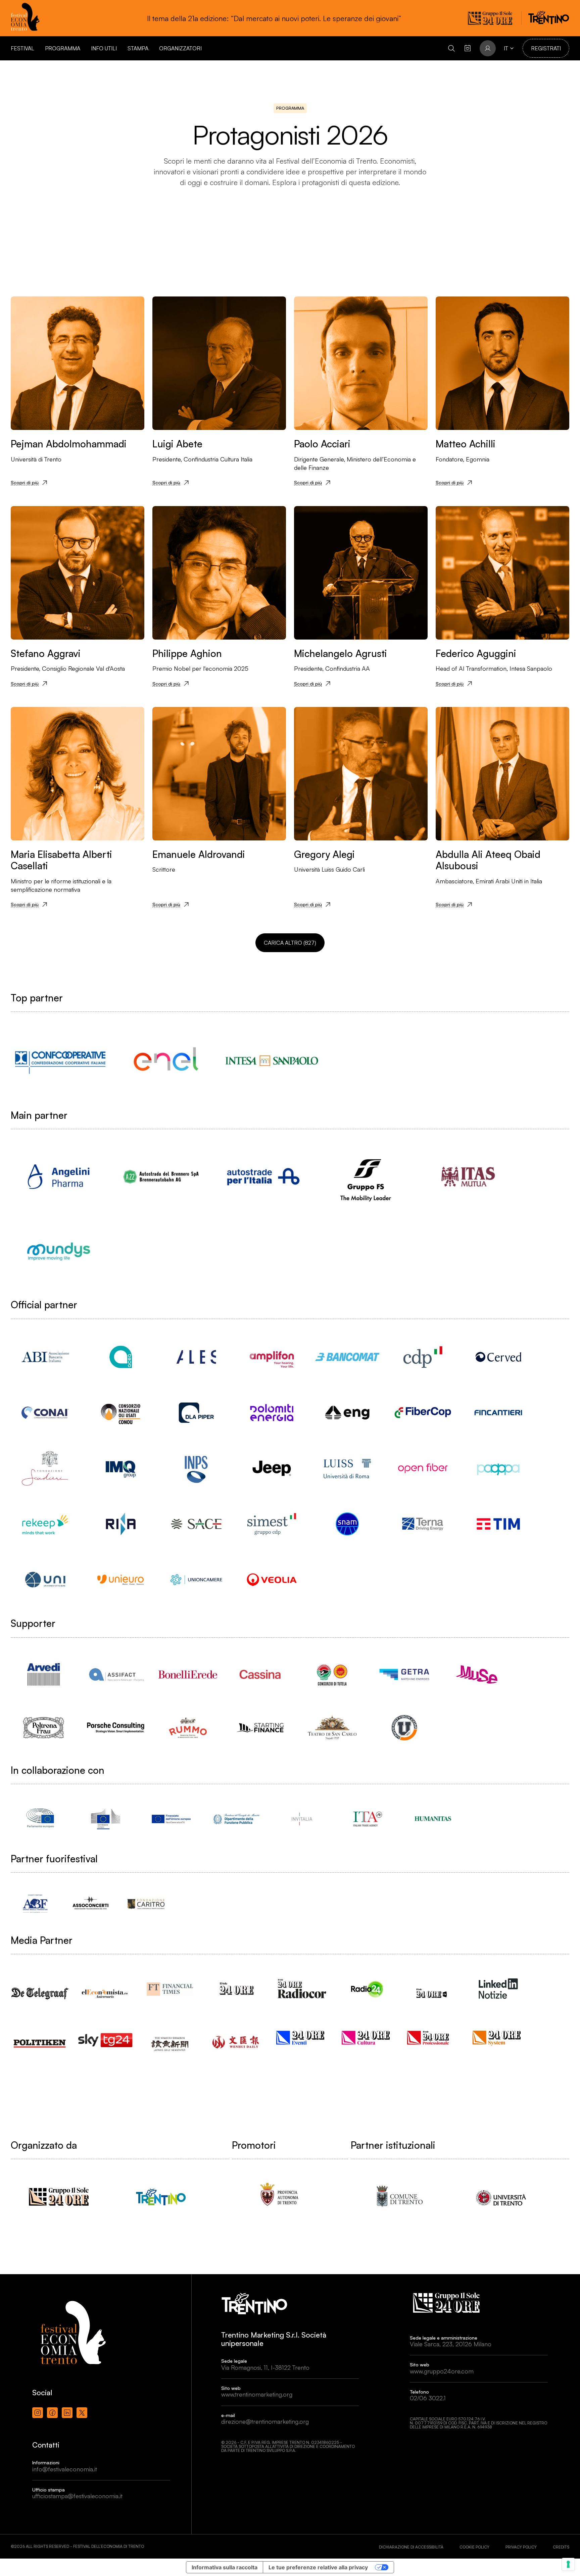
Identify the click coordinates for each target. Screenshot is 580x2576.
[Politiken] (40, 2037)
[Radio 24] (367, 1989)
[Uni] (45, 1580)
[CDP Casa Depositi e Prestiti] (423, 1357)
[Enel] (166, 1060)
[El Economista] (106, 1988)
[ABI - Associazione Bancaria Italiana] (45, 1357)
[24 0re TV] (433, 1985)
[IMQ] (121, 1468)
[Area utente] (468, 48)
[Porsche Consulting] (116, 1728)
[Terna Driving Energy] (423, 1524)
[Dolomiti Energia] (272, 1413)
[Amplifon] (272, 1357)
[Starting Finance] (260, 1728)
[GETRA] (404, 1674)
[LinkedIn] (67, 2413)
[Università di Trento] (501, 2197)
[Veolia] (272, 1580)
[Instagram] (38, 2413)
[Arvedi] (43, 1674)
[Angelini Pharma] (59, 1177)
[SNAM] (347, 1524)
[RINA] (121, 1524)
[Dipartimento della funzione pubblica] (236, 1819)
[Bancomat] (347, 1357)
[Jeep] (272, 1468)
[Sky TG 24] (106, 2035)
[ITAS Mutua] (468, 1177)
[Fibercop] (423, 1413)
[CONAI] (45, 1413)
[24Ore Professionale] (433, 2037)
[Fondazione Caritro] (146, 1903)
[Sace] (196, 1524)
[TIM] (498, 1524)
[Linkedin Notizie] (498, 1989)
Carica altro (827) (290, 943)
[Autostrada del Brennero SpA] (161, 1177)
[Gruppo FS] (366, 1177)
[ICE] (367, 1819)
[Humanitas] (433, 1819)
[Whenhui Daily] (236, 2034)
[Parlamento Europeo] (40, 1819)
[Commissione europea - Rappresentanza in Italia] (106, 1819)
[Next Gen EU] (171, 1819)
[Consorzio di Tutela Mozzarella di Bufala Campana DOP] (332, 1674)
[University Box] (404, 1728)
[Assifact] (116, 1674)
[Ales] (196, 1357)
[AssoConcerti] (90, 1903)
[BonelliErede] (188, 1674)
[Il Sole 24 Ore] (236, 1989)
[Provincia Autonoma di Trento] (280, 2197)
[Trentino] (161, 2197)
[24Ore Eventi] (302, 2037)
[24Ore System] (498, 2037)
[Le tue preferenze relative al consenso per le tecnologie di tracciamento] (568, 2564)
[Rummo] (188, 1728)
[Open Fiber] (423, 1468)
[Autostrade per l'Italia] (263, 1177)
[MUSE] (476, 1674)
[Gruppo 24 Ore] (59, 2197)
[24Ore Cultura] (367, 2037)
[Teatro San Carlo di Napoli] (332, 1728)
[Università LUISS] (347, 1468)
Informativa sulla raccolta (225, 2567)
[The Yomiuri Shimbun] (171, 2038)
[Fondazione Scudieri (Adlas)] (45, 1468)
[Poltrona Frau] (43, 1728)
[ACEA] (121, 1357)
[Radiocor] (302, 1989)
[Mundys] (59, 1251)
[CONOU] (121, 1413)
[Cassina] (260, 1674)
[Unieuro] (121, 1580)
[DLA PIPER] (196, 1413)
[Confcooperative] (60, 1060)
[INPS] (196, 1468)
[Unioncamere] (196, 1580)
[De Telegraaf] (40, 1986)
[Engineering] (347, 1413)
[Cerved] (498, 1357)
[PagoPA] (498, 1468)
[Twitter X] (82, 2413)
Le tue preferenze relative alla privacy (318, 2567)
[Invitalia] (302, 1819)
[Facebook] (52, 2413)
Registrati (546, 48)
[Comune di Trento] (399, 2197)
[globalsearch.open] (451, 48)
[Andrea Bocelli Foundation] (35, 1903)
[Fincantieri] (498, 1413)
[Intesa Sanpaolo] (272, 1060)
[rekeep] (45, 1524)
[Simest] (272, 1524)
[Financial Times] (171, 1986)
